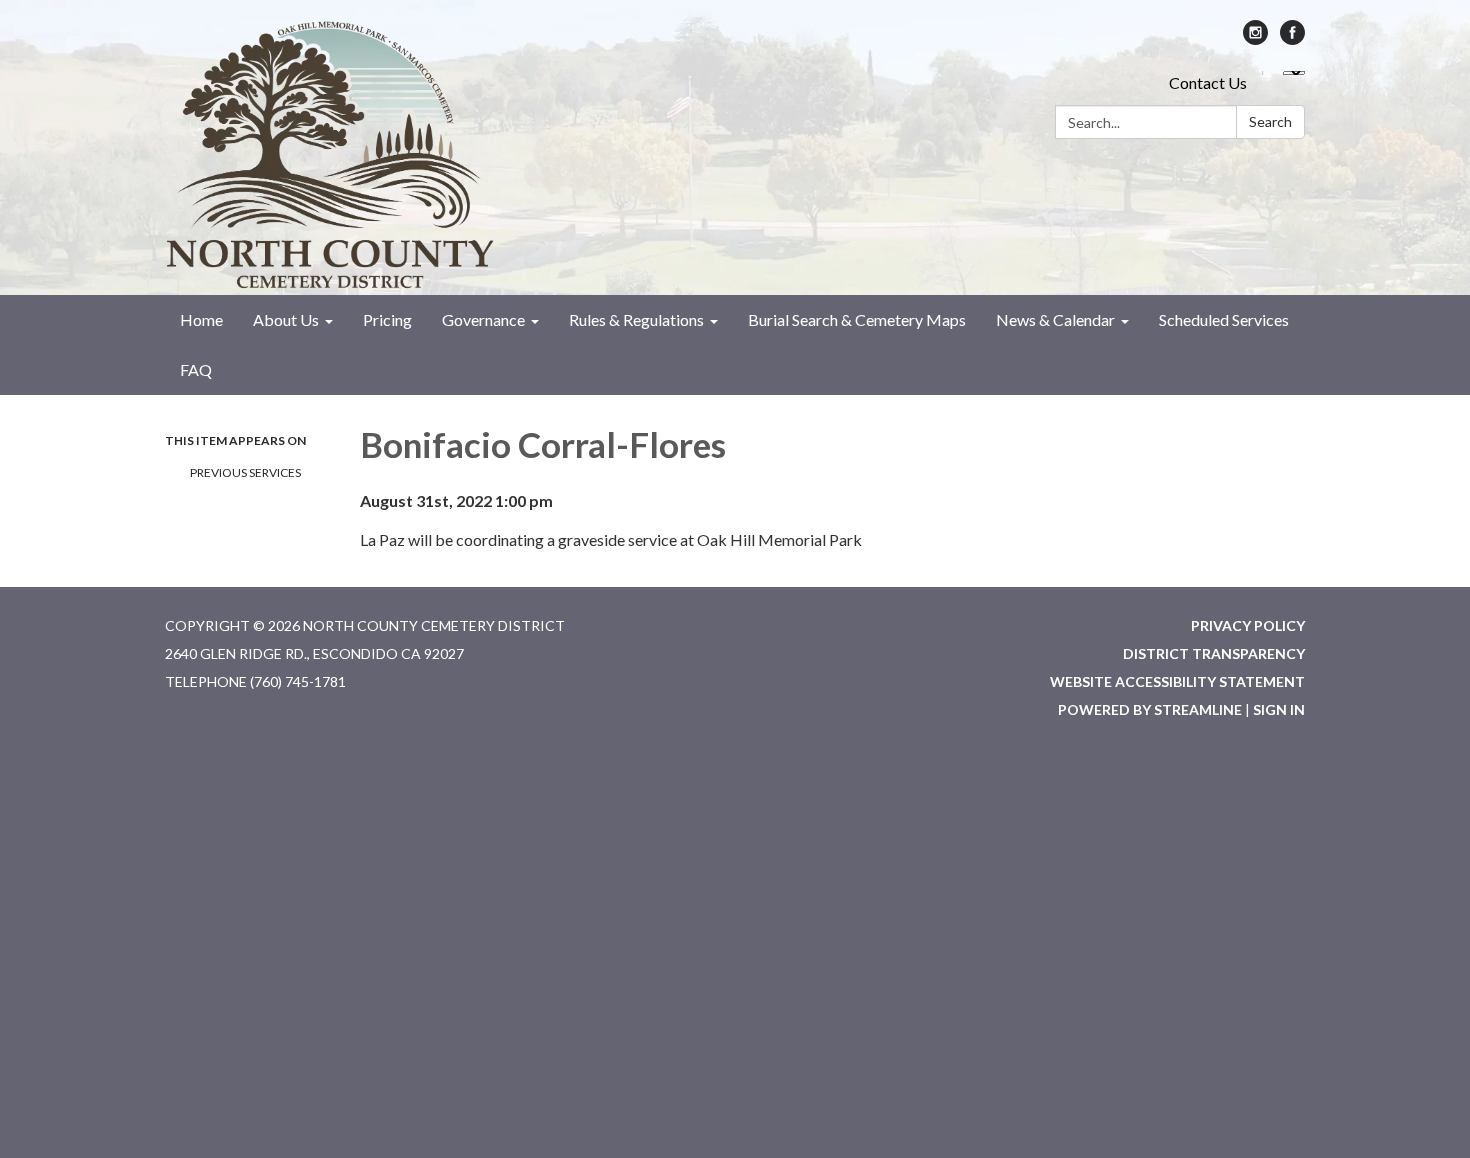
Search (1270, 121)
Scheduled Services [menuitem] (1224, 319)
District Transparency (1214, 653)
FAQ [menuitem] (196, 369)
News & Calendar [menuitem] (1055, 319)
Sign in (1279, 709)
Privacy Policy (1248, 625)
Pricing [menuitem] (387, 319)
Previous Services (245, 472)
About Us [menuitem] (286, 319)
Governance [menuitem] (483, 319)
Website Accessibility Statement (1177, 681)
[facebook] (1292, 38)
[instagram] (1255, 38)
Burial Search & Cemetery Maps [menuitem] (857, 319)
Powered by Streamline (1150, 709)
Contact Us (1208, 82)
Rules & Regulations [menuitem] (636, 319)
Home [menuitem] (201, 319)
